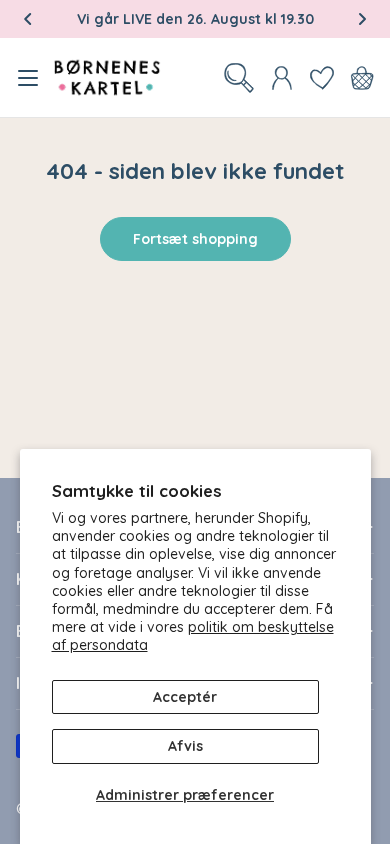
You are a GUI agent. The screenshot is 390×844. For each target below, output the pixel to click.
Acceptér (185, 697)
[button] (28, 19)
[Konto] (282, 78)
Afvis (185, 746)
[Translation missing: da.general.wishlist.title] (322, 78)
